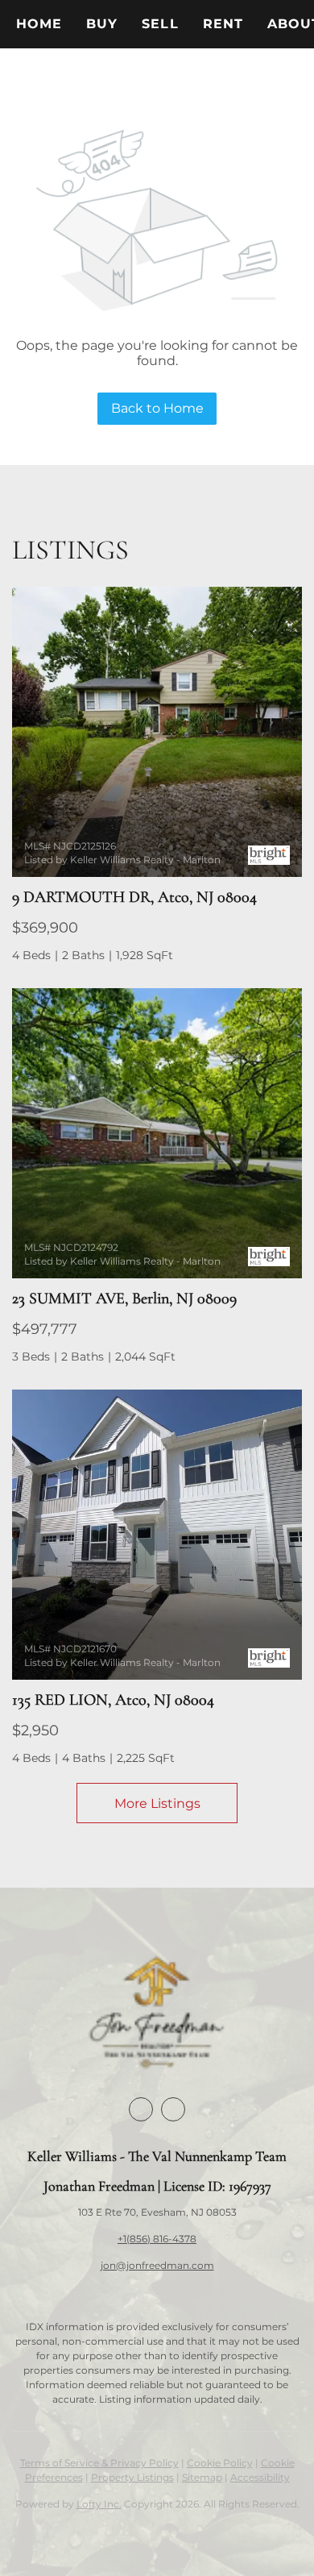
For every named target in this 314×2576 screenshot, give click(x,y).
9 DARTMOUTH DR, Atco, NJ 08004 (134, 897)
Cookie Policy (220, 2463)
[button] (102, 24)
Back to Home (157, 408)
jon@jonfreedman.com (157, 2265)
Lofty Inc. (99, 2504)
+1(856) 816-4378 (157, 2239)
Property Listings (132, 2477)
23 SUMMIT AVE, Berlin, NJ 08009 (124, 1298)
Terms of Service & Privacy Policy (99, 2463)
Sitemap (202, 2477)
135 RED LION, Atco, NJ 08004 (113, 1700)
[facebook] (141, 2109)
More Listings (157, 1803)
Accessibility (260, 2477)
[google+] (173, 2109)
